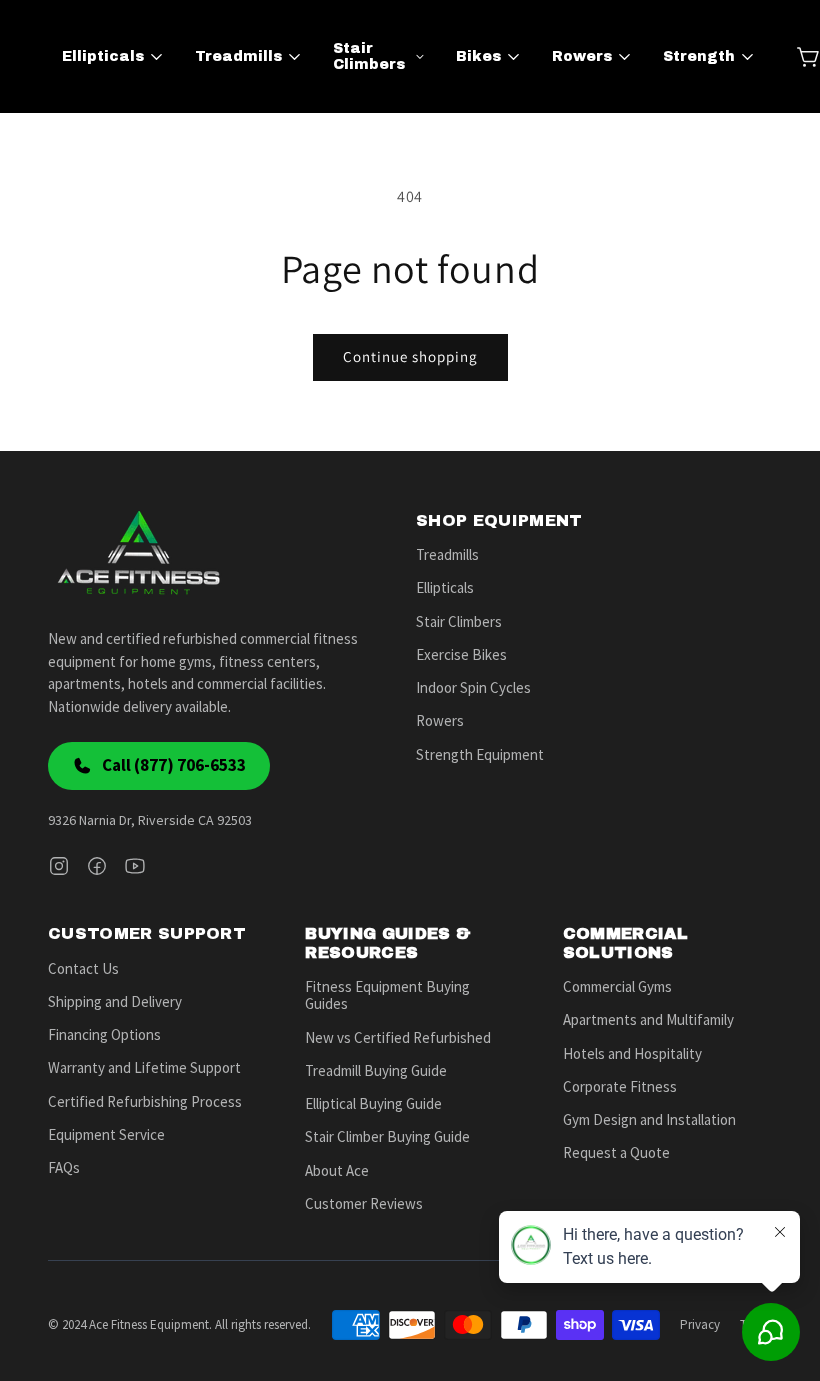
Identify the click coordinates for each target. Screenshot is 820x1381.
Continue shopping (410, 356)
